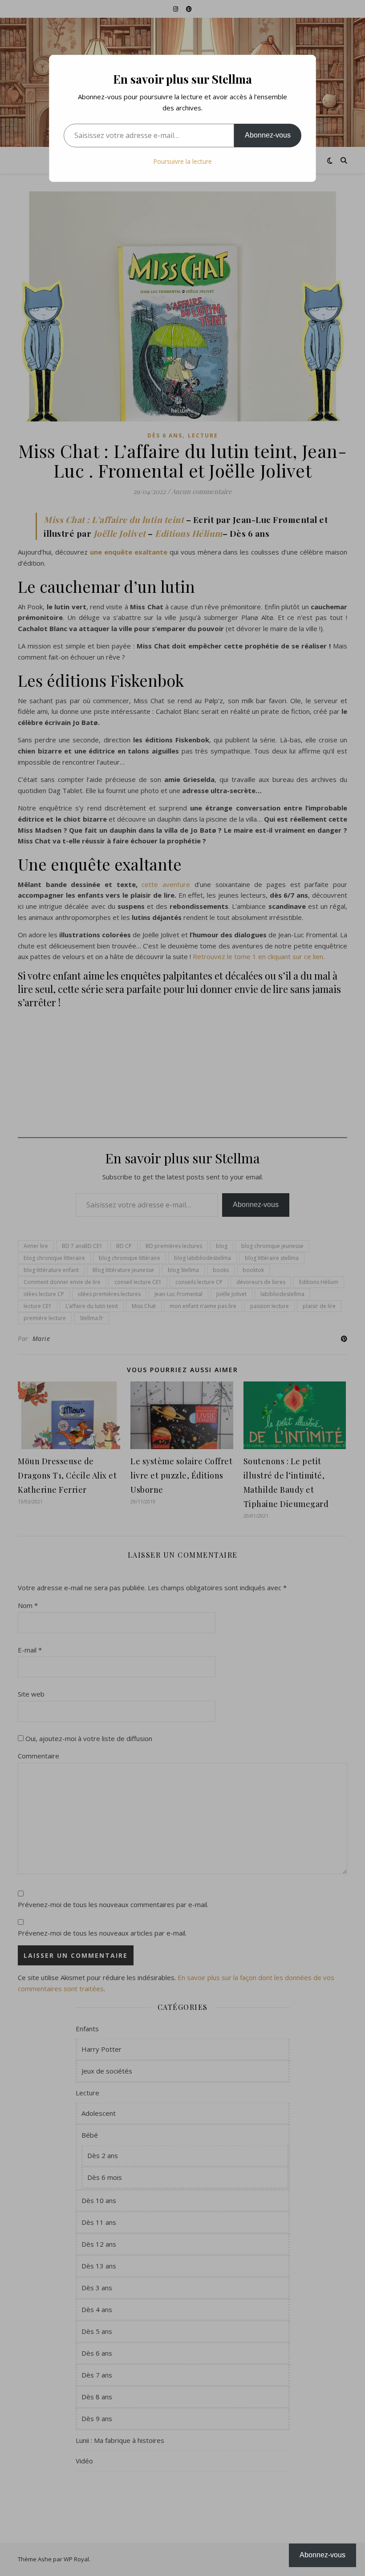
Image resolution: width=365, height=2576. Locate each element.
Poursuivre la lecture (182, 161)
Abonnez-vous (268, 135)
